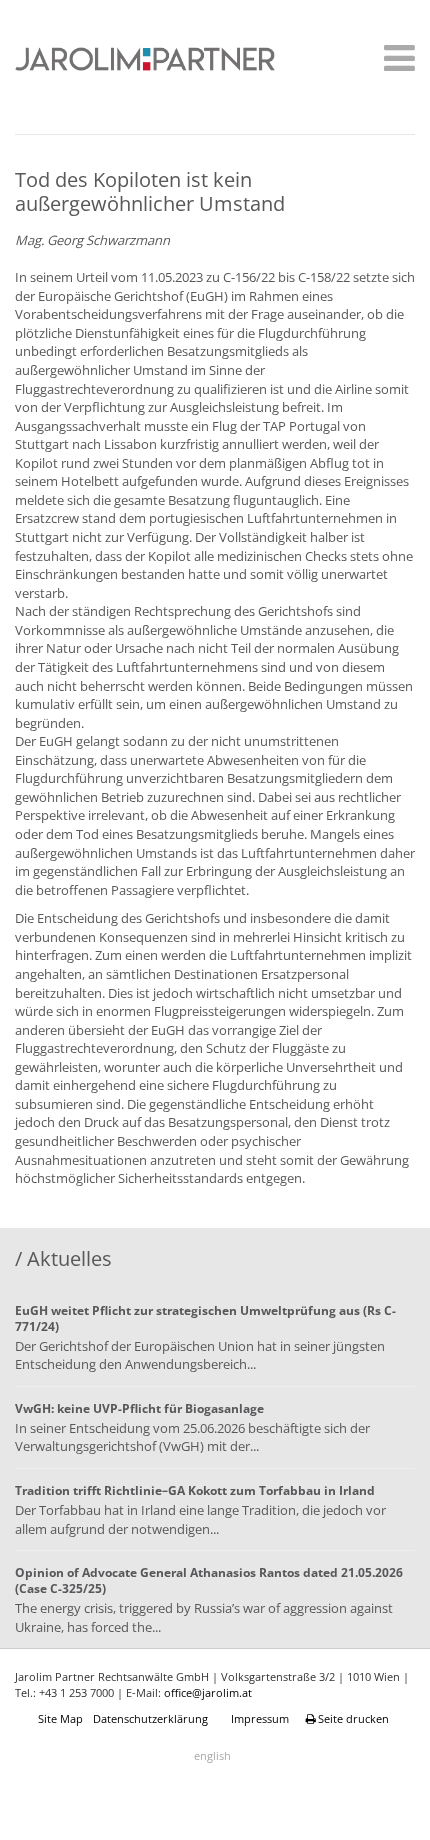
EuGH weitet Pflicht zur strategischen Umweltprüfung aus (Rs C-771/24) (205, 1318)
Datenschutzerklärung (150, 1718)
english (212, 1755)
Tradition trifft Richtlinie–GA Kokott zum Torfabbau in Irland (195, 1490)
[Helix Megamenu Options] (394, 61)
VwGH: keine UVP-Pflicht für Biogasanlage (139, 1408)
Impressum (260, 1718)
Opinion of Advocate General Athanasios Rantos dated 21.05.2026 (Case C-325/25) (209, 1580)
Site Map (60, 1718)
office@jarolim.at (208, 1692)
